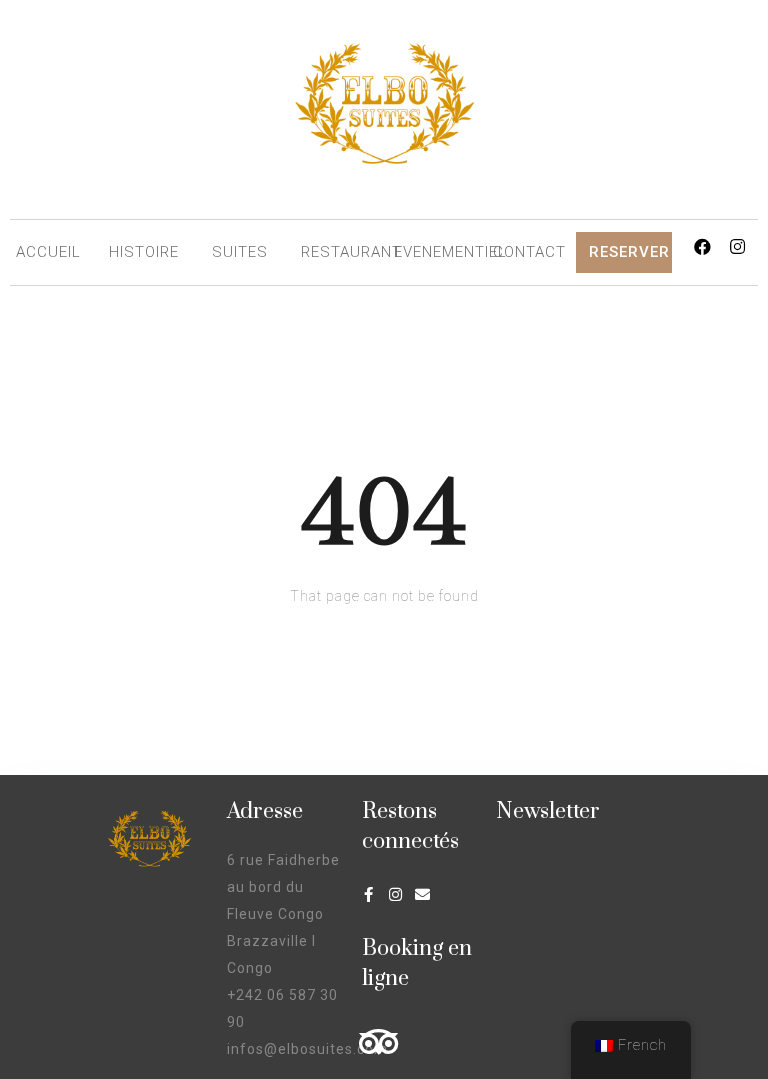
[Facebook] (703, 246)
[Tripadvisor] (379, 1041)
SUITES (240, 252)
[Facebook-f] (369, 894)
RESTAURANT (351, 252)
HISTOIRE (144, 252)
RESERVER (629, 252)
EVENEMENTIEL (450, 252)
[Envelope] (423, 894)
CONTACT (529, 252)
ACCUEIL (48, 252)
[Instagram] (738, 246)
